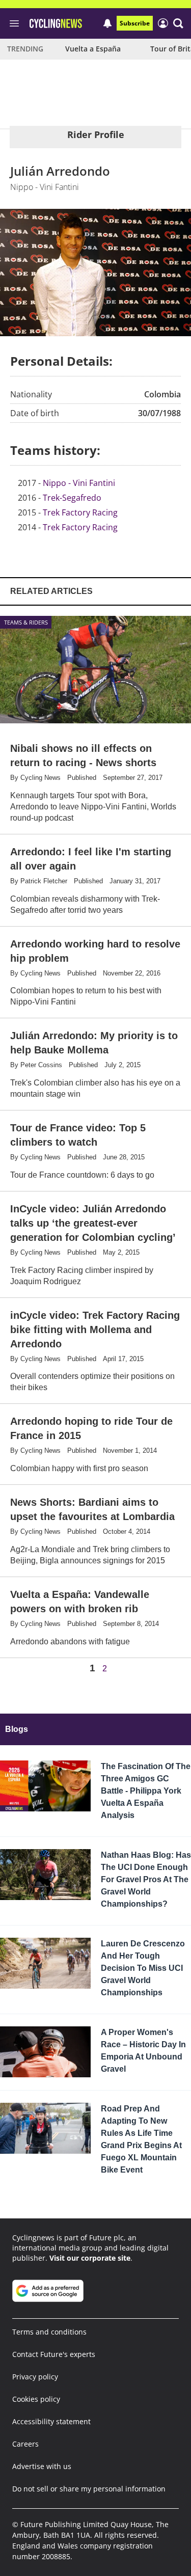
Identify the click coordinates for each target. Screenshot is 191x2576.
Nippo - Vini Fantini (79, 483)
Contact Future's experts (54, 2354)
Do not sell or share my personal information (89, 2489)
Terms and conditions (49, 2332)
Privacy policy (35, 2377)
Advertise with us (42, 2466)
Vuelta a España (93, 49)
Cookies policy (36, 2399)
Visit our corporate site (90, 2258)
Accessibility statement (51, 2421)
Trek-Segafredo (72, 498)
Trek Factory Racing (80, 512)
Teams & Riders (26, 622)
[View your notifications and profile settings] (107, 23)
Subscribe (135, 23)
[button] (178, 23)
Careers (25, 2444)
